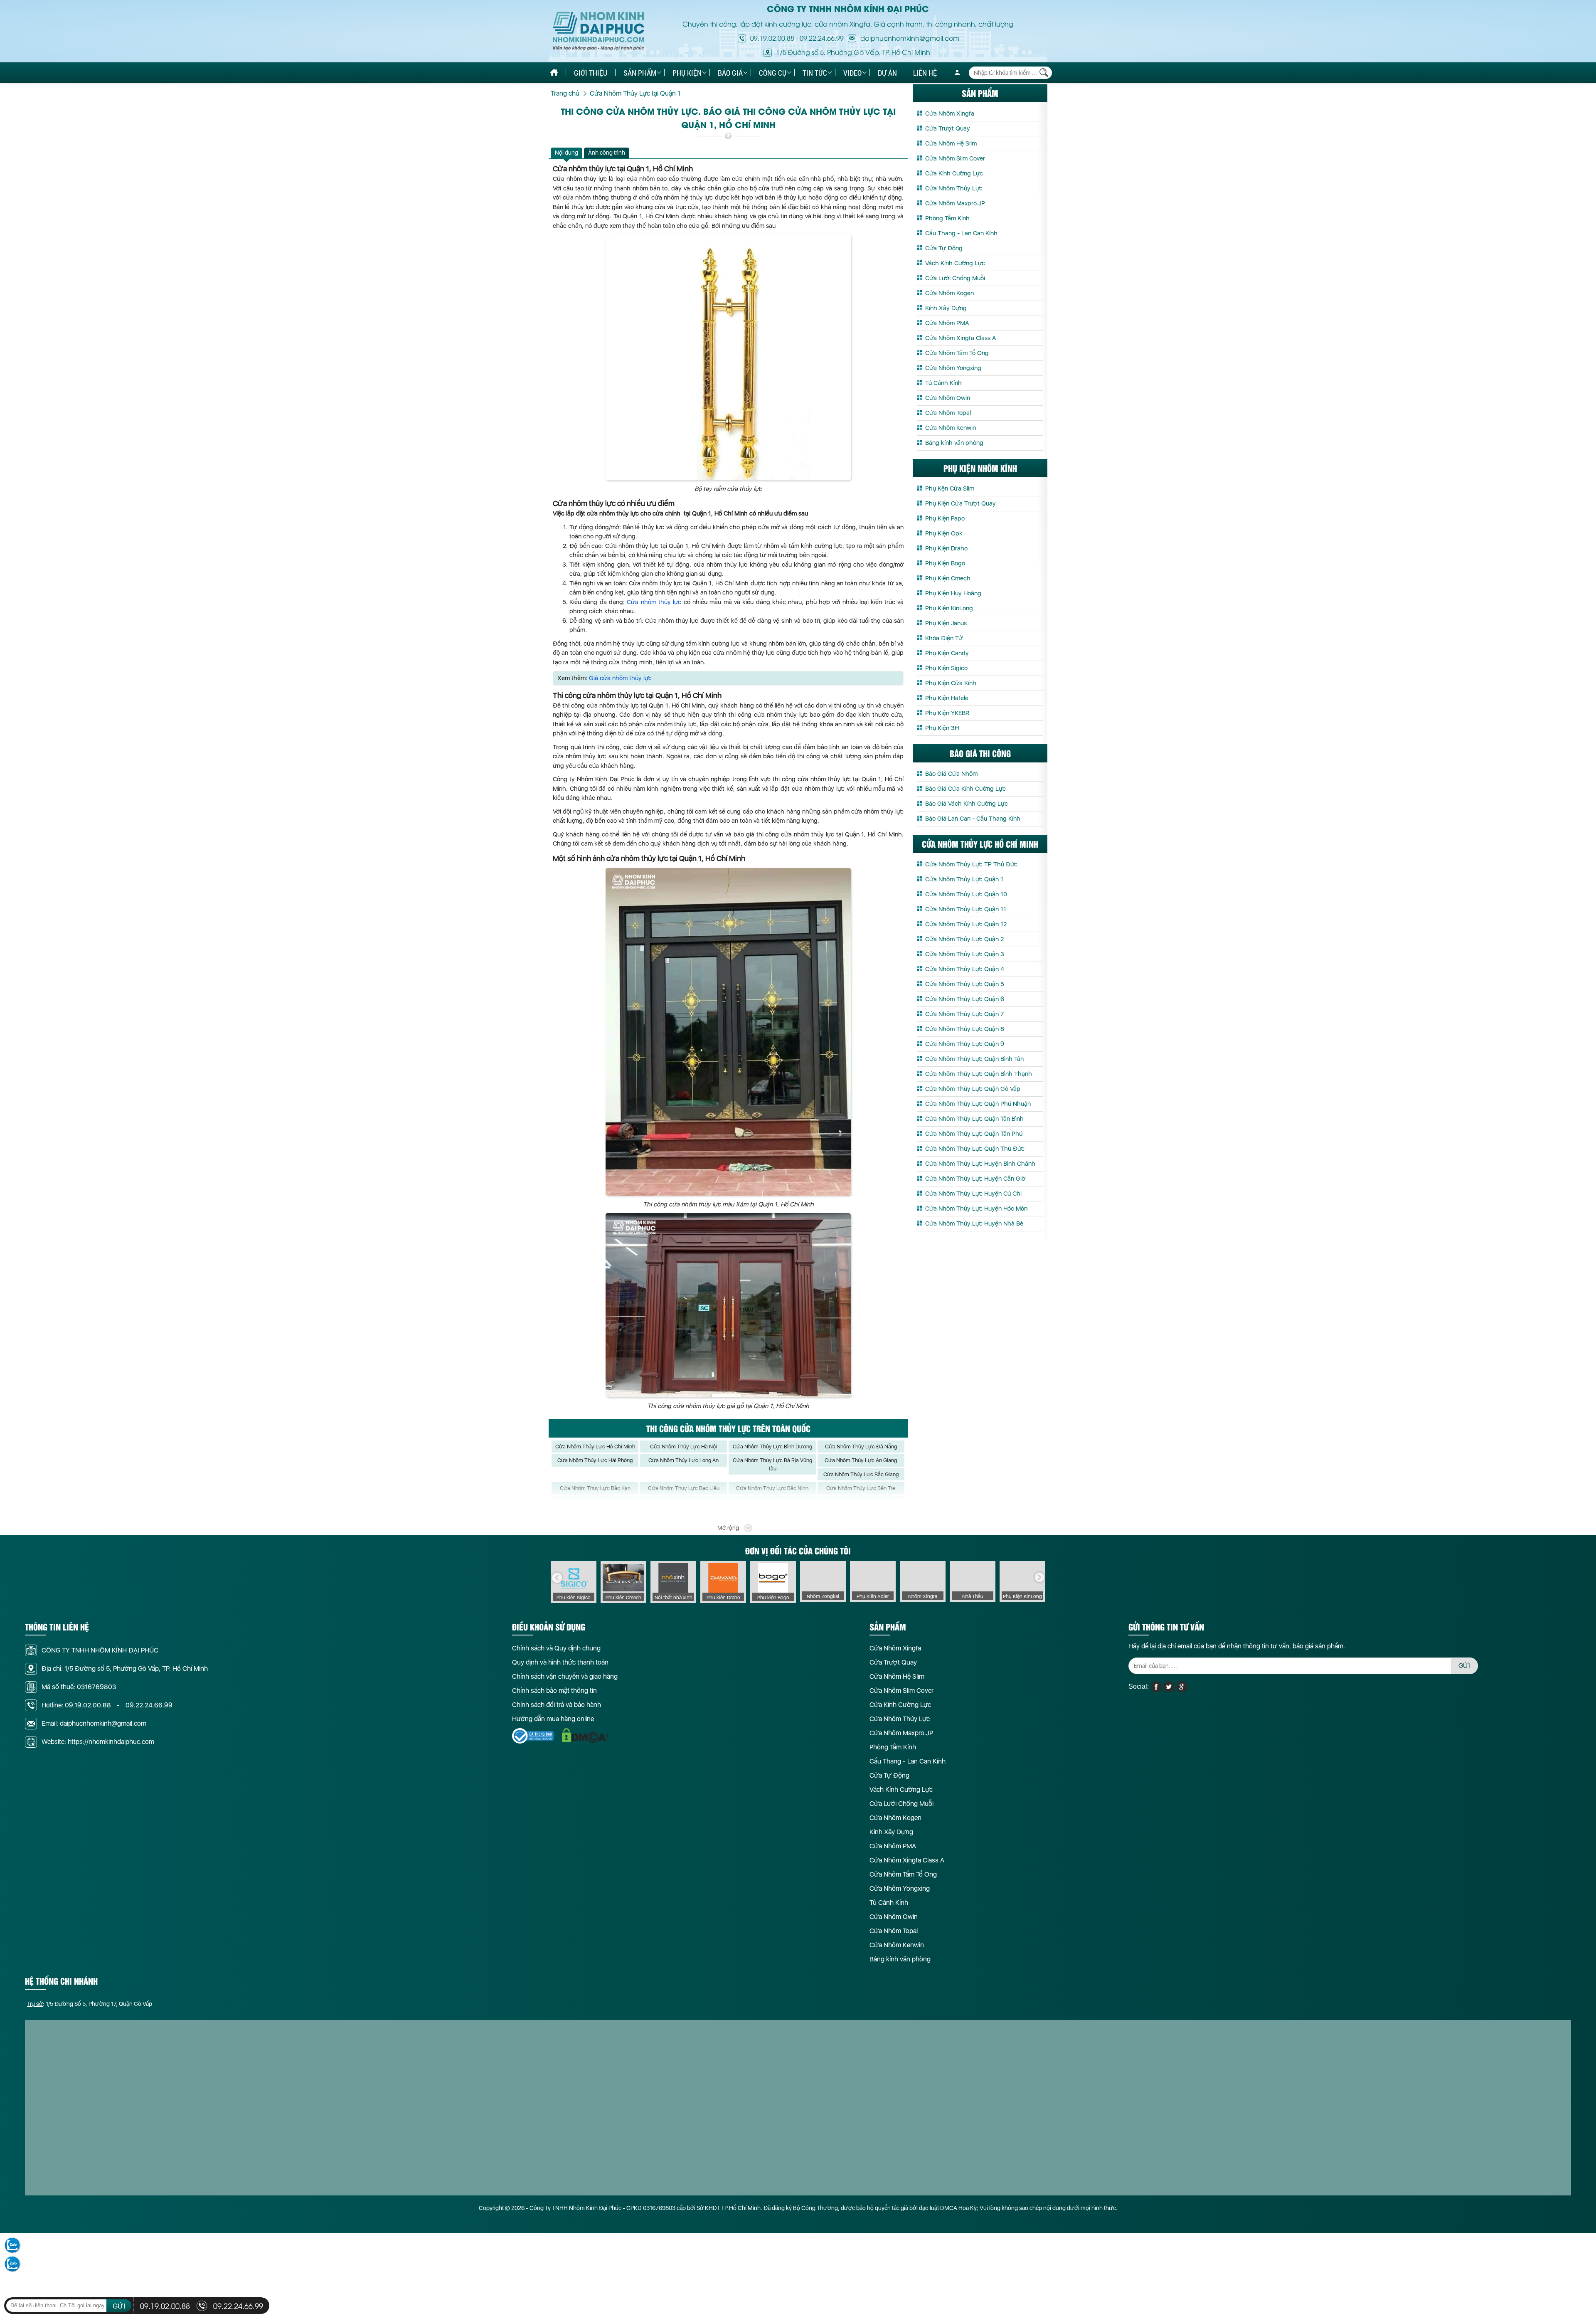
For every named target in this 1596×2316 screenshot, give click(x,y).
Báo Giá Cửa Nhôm (951, 774)
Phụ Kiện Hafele (947, 698)
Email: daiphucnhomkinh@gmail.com (94, 1723)
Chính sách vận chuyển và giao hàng (565, 1676)
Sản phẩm (640, 73)
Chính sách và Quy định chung (556, 1648)
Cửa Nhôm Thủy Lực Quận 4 (965, 969)
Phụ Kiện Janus (946, 623)
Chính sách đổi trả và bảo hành (557, 1705)
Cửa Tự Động (944, 248)
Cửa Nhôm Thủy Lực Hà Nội (683, 1447)
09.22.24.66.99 (822, 38)
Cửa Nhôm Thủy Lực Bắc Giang (861, 1474)
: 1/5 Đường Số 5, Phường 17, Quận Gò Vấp (90, 2004)
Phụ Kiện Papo (945, 518)
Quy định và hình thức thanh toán (560, 1662)
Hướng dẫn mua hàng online (553, 1719)
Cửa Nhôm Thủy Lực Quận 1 (964, 879)
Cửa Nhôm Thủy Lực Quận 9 (965, 1044)
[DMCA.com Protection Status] (585, 1735)
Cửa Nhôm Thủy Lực (954, 188)
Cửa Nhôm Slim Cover (955, 158)
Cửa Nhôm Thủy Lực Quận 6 (965, 999)
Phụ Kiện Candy (947, 653)
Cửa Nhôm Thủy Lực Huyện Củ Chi (973, 1194)
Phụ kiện (687, 73)
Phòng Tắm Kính (947, 218)
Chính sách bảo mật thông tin (554, 1691)
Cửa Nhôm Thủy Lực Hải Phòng (595, 1460)
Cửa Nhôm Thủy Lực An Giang (861, 1460)
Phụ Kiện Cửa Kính (951, 683)
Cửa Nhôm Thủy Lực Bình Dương (772, 1447)
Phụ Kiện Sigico (946, 668)
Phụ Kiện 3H (942, 728)
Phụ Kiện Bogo (945, 563)
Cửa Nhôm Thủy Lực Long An (683, 1460)
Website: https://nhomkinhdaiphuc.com (98, 1742)
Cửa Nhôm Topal (948, 413)
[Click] (557, 1578)
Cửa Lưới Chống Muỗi (955, 278)
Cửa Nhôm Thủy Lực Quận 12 (966, 924)
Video (852, 73)
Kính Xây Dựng (946, 308)
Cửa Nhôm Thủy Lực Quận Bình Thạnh (979, 1074)
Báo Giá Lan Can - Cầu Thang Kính (973, 819)
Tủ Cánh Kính (943, 383)
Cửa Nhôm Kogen (949, 293)
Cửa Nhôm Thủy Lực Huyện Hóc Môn (976, 1209)
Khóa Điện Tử (944, 638)
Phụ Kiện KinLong (949, 608)
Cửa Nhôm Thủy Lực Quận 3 (965, 954)
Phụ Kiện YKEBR (947, 713)
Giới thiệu (591, 73)
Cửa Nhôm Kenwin (951, 428)
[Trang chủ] (554, 73)
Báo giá (730, 73)
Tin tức (815, 73)
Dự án (887, 73)
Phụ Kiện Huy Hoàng (953, 593)
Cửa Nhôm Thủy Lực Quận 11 (966, 909)
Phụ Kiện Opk (944, 533)
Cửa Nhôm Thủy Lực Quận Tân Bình (974, 1119)
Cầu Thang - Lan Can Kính (961, 233)
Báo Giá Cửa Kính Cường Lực (965, 789)
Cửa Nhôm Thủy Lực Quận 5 (965, 984)
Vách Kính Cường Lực (955, 263)
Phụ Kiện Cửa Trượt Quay (961, 503)
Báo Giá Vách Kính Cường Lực (967, 804)
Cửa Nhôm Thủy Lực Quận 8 (965, 1029)
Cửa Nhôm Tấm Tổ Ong (957, 353)
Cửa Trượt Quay (948, 128)
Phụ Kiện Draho (946, 548)
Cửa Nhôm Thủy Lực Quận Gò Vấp (973, 1089)
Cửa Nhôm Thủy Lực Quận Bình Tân (974, 1059)
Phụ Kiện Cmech (948, 578)
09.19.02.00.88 (772, 38)
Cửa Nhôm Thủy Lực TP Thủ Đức (971, 864)
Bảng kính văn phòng (954, 443)
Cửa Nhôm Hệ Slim (951, 143)
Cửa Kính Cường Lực (954, 173)
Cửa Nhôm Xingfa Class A (961, 338)
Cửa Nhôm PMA (947, 323)
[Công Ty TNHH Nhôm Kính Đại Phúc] (598, 31)
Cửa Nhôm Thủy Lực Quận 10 (966, 894)
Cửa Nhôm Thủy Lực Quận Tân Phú (974, 1134)
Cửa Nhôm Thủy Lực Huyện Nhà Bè (974, 1223)
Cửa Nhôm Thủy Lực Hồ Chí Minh (595, 1447)
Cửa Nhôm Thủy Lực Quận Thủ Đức (975, 1149)
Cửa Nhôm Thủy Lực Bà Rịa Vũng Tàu (772, 1464)
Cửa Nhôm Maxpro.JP (955, 203)
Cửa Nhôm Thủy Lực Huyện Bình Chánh (980, 1164)
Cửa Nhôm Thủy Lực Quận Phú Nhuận (978, 1104)
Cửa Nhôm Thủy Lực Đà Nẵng (861, 1447)
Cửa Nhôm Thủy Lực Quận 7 (964, 1014)
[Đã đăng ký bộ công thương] (533, 1736)
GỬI (1464, 1666)
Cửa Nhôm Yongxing (953, 368)
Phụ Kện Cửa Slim (950, 488)
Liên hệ (925, 73)
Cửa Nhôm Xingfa (950, 113)
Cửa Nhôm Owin (948, 398)
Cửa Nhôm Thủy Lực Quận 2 (964, 939)
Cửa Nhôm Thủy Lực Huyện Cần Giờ (975, 1179)
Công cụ (773, 73)
